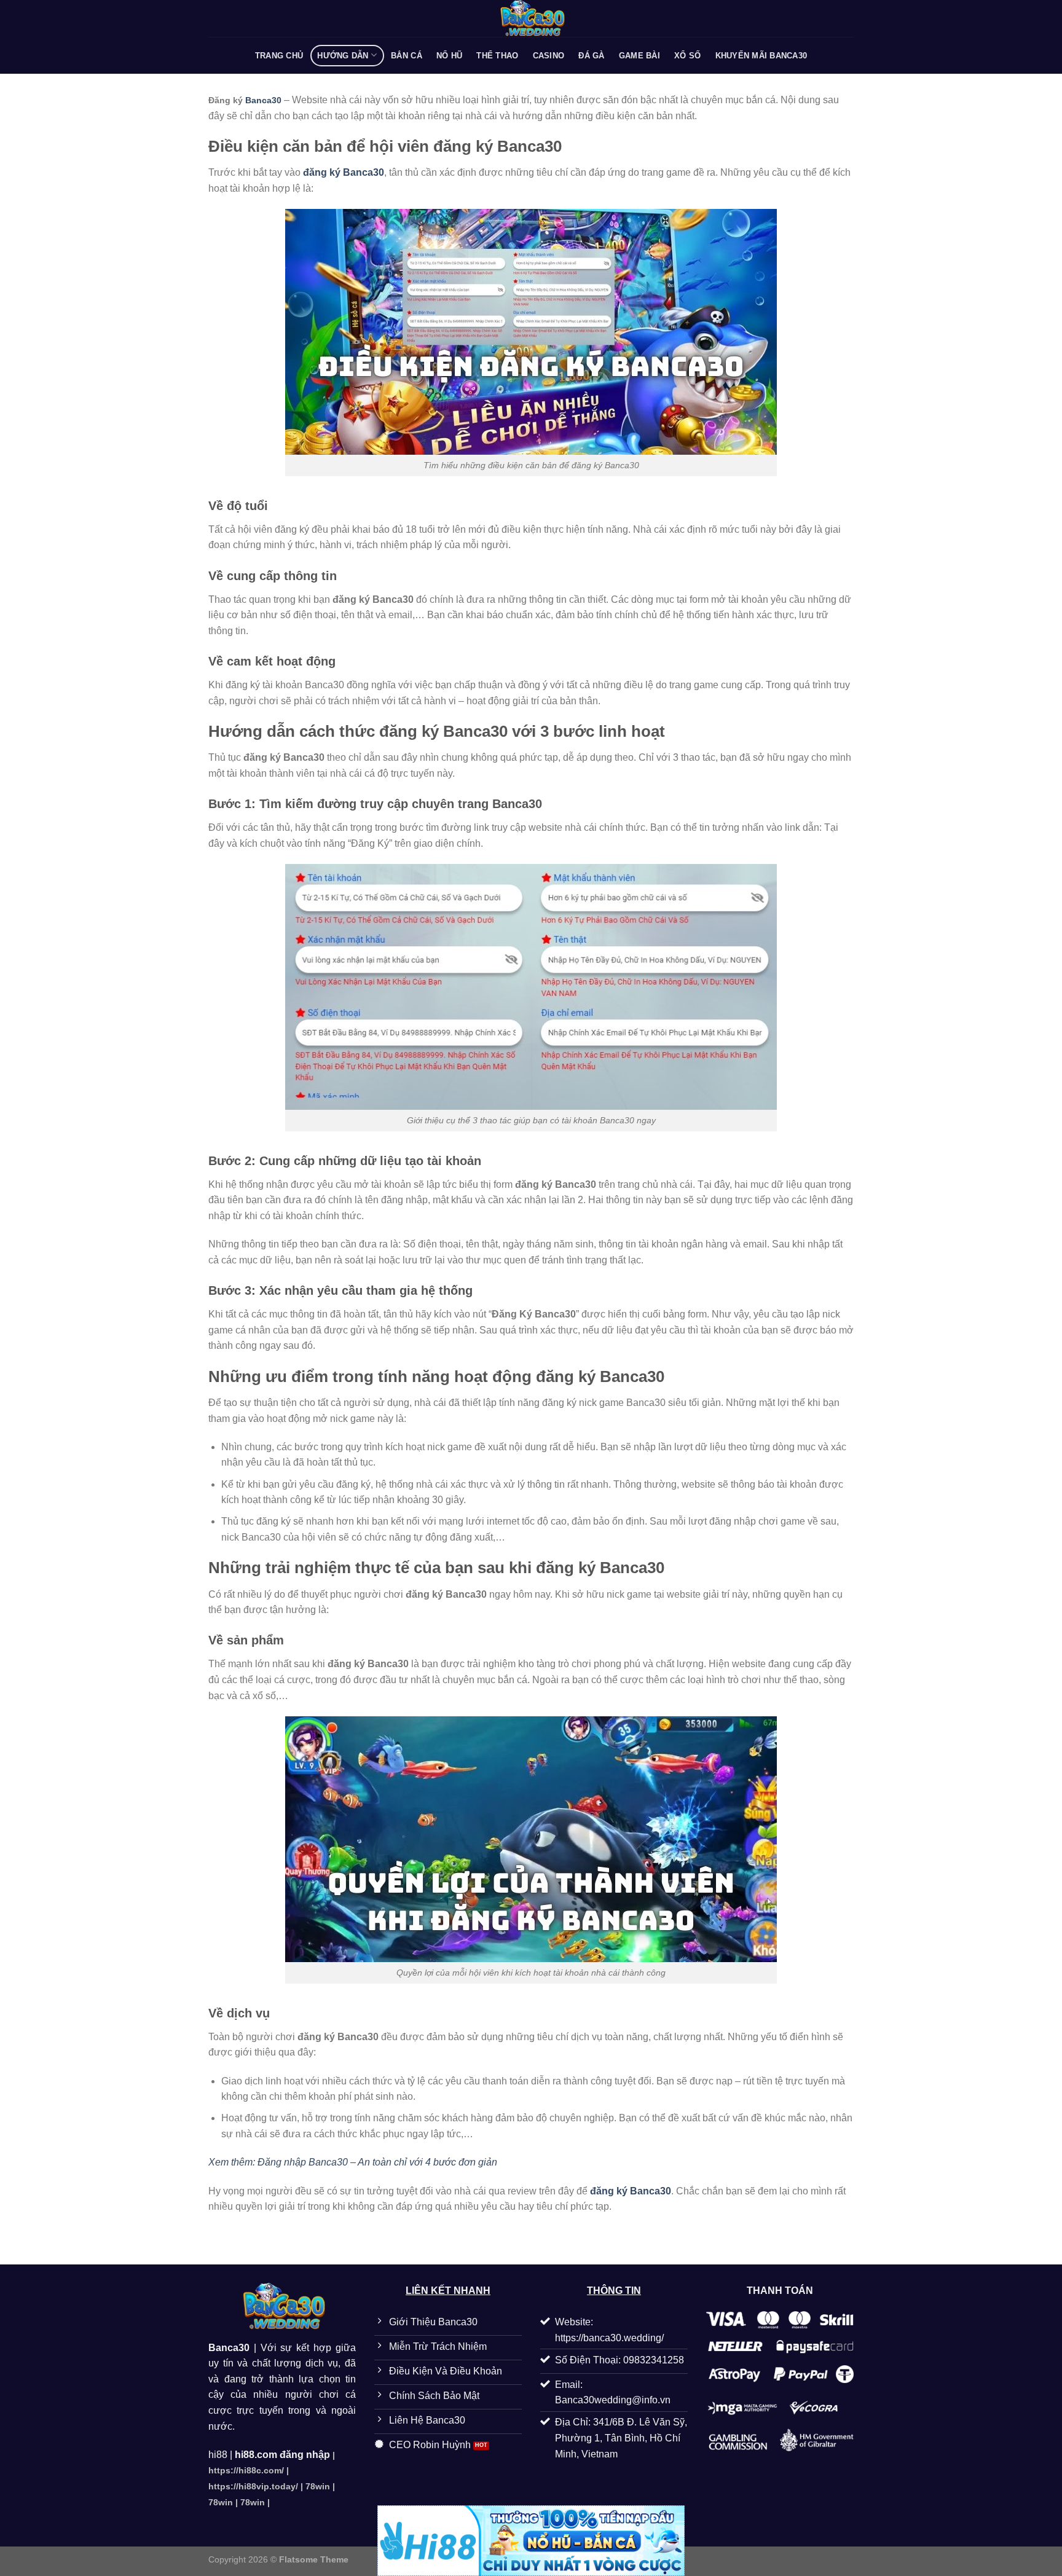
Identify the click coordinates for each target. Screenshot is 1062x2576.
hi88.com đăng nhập (282, 2455)
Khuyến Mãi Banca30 (761, 56)
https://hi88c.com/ (246, 2470)
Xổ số (687, 56)
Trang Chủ (279, 56)
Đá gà (591, 56)
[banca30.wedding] (531, 18)
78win (318, 2486)
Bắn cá (407, 56)
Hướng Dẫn (343, 56)
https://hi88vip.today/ (253, 2486)
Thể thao (497, 56)
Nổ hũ (449, 56)
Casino (549, 56)
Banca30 (263, 100)
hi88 (218, 2455)
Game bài (639, 56)
